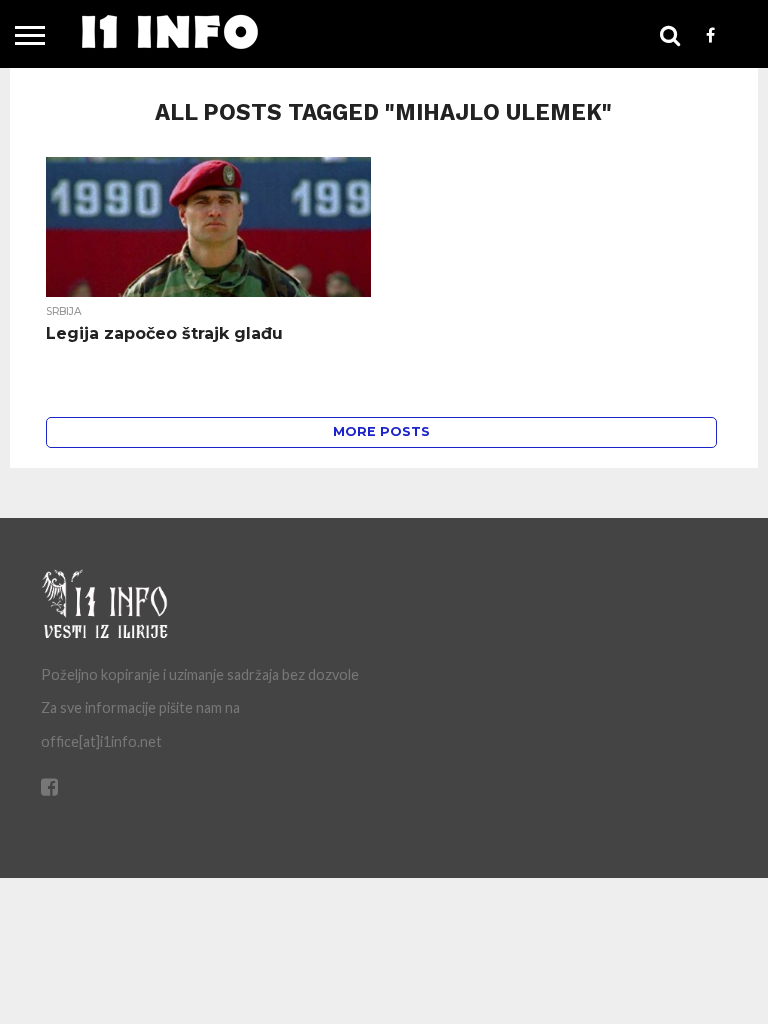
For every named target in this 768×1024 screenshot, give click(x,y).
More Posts (381, 431)
